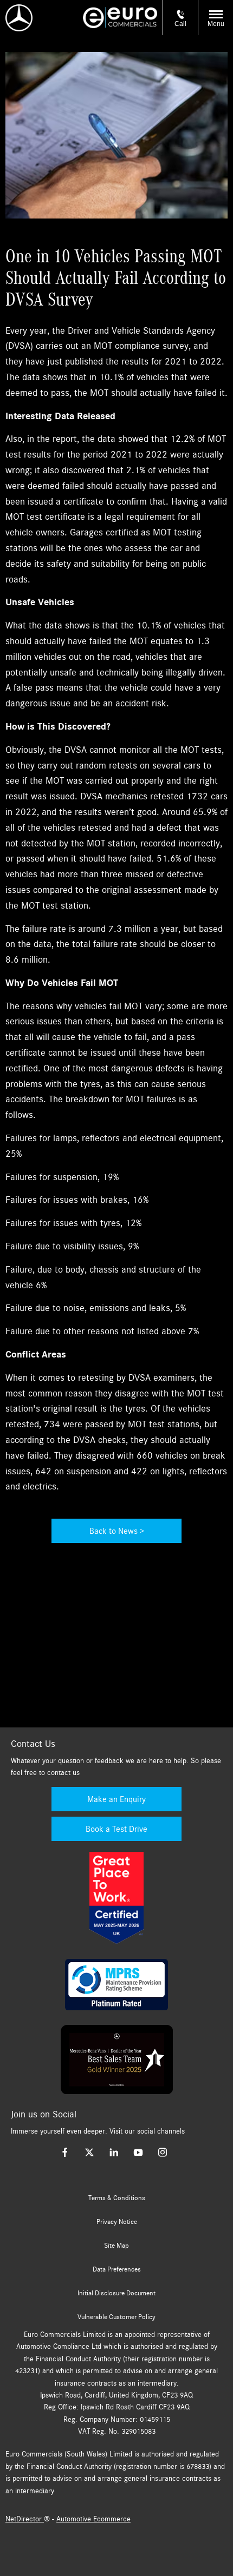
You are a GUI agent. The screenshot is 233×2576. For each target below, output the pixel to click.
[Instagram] (163, 2152)
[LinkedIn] (114, 2152)
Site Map (116, 2246)
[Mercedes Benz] (19, 18)
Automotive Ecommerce (93, 2519)
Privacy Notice (117, 2222)
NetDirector (25, 2519)
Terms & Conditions (117, 2198)
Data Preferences (117, 2269)
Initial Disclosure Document (116, 2293)
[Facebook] (65, 2152)
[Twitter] (89, 2152)
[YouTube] (138, 2152)
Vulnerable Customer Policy (116, 2317)
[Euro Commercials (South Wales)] (120, 18)
